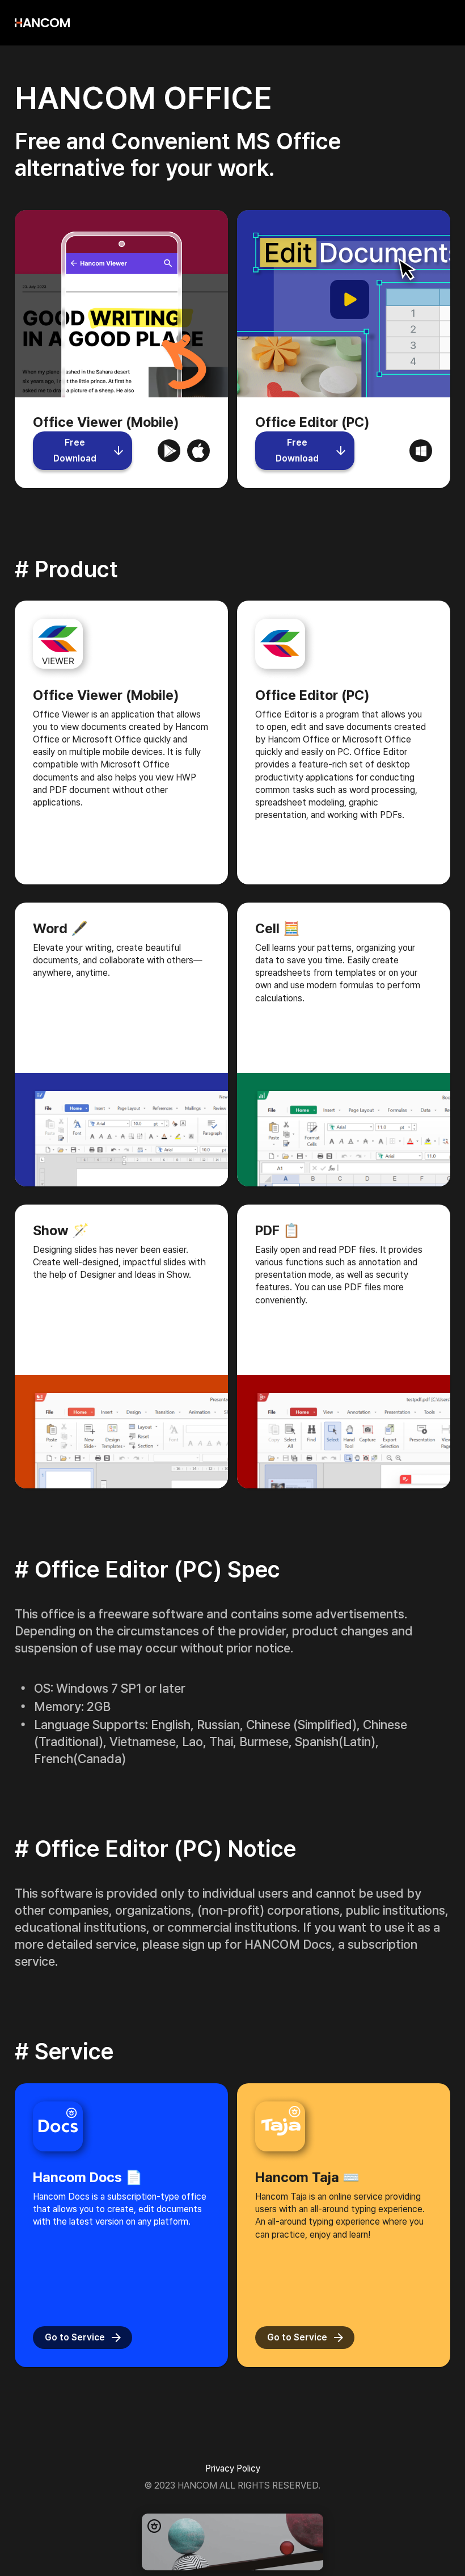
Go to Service (75, 2337)
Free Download (75, 450)
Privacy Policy (233, 2468)
